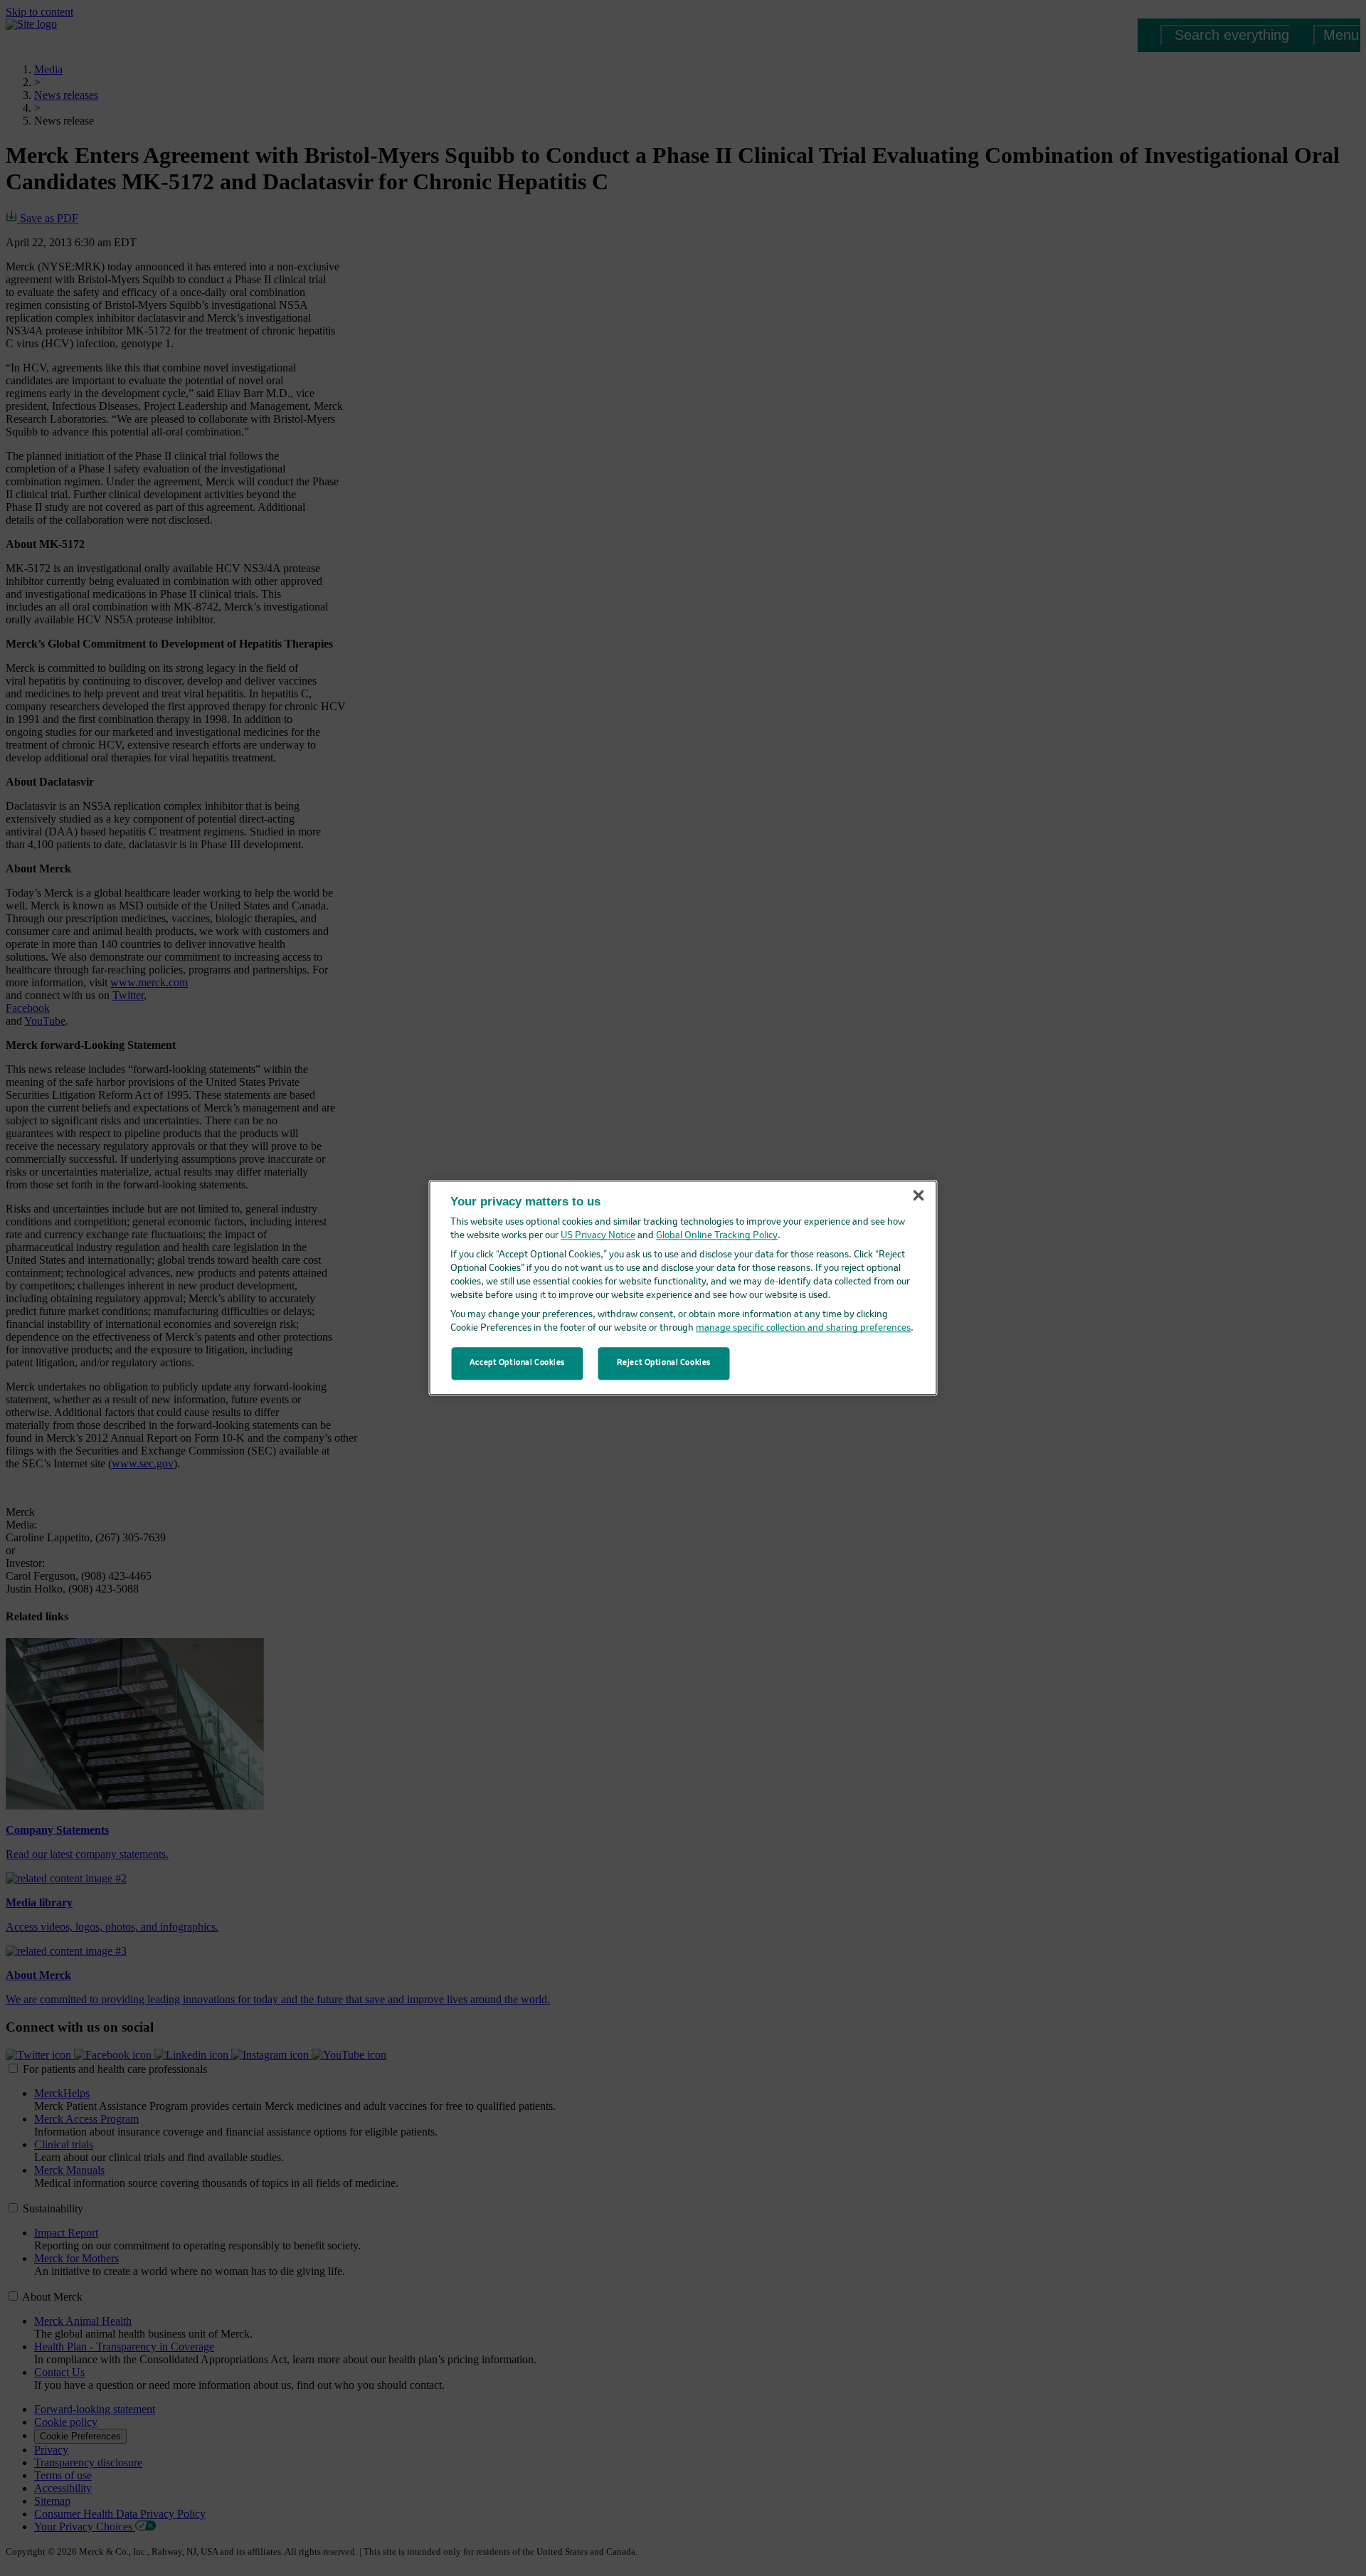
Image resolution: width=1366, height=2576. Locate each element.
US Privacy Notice (598, 1236)
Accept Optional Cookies (517, 1363)
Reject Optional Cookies (664, 1363)
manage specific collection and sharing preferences (803, 1329)
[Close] (918, 1195)
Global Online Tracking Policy (717, 1236)
